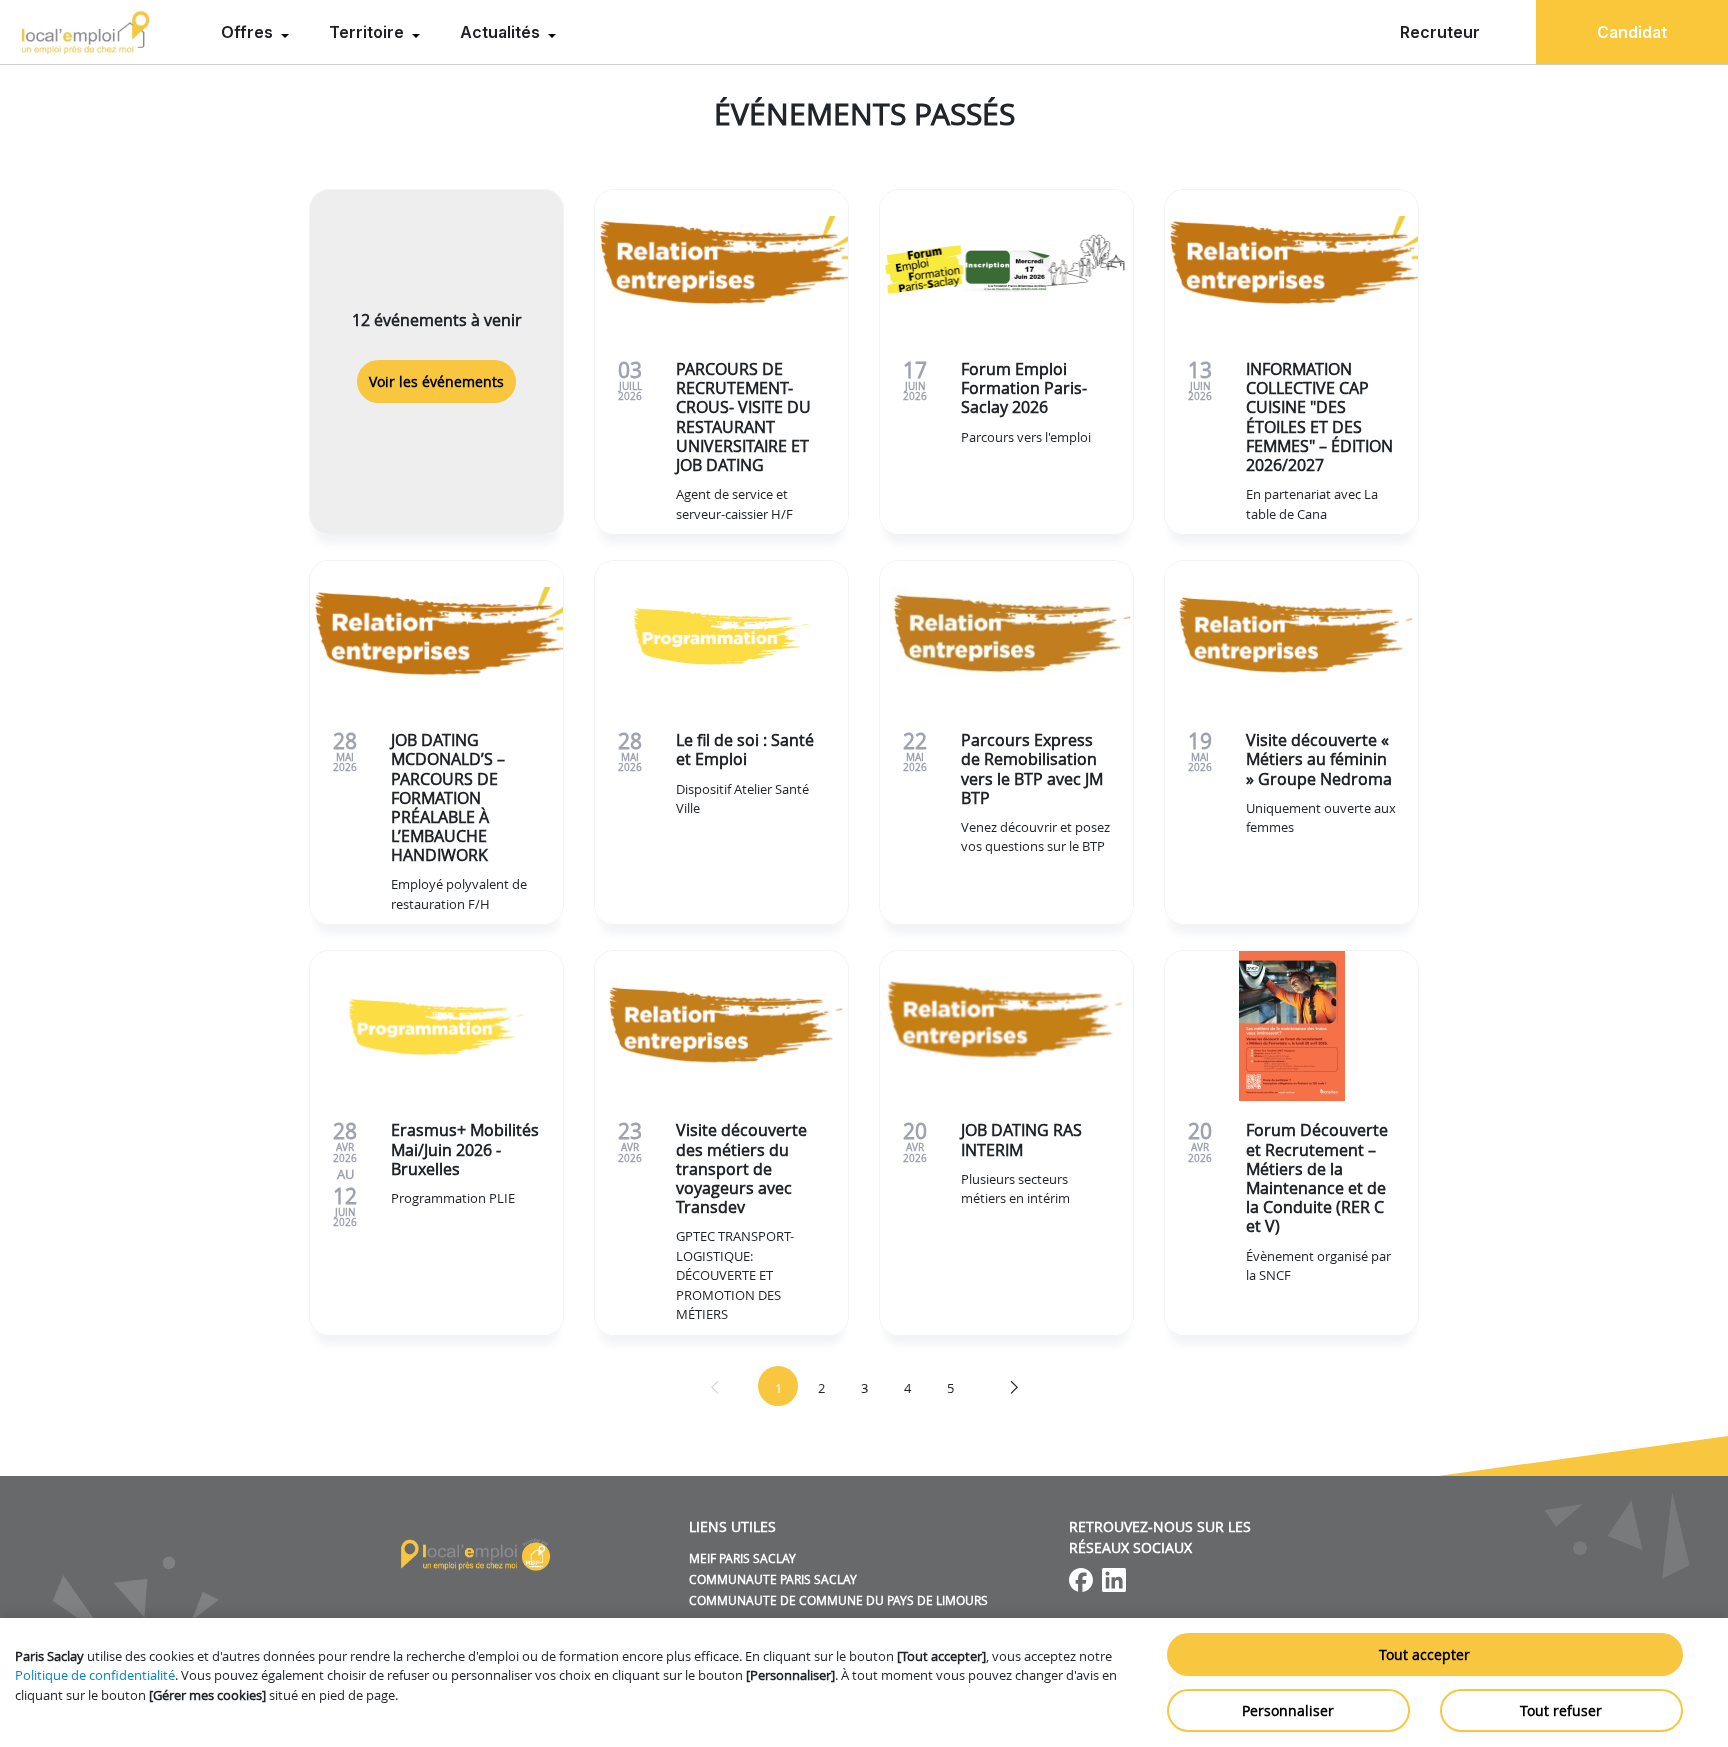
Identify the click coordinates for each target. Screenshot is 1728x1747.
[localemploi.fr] (86, 32)
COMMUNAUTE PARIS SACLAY (773, 1579)
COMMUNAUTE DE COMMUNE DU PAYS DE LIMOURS (838, 1600)
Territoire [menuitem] (368, 32)
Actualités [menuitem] (502, 32)
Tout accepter (1424, 1654)
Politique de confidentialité (95, 1675)
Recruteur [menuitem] (1440, 32)
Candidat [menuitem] (1632, 32)
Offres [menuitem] (249, 32)
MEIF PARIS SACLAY (742, 1558)
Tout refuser (1561, 1710)
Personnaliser (1288, 1710)
